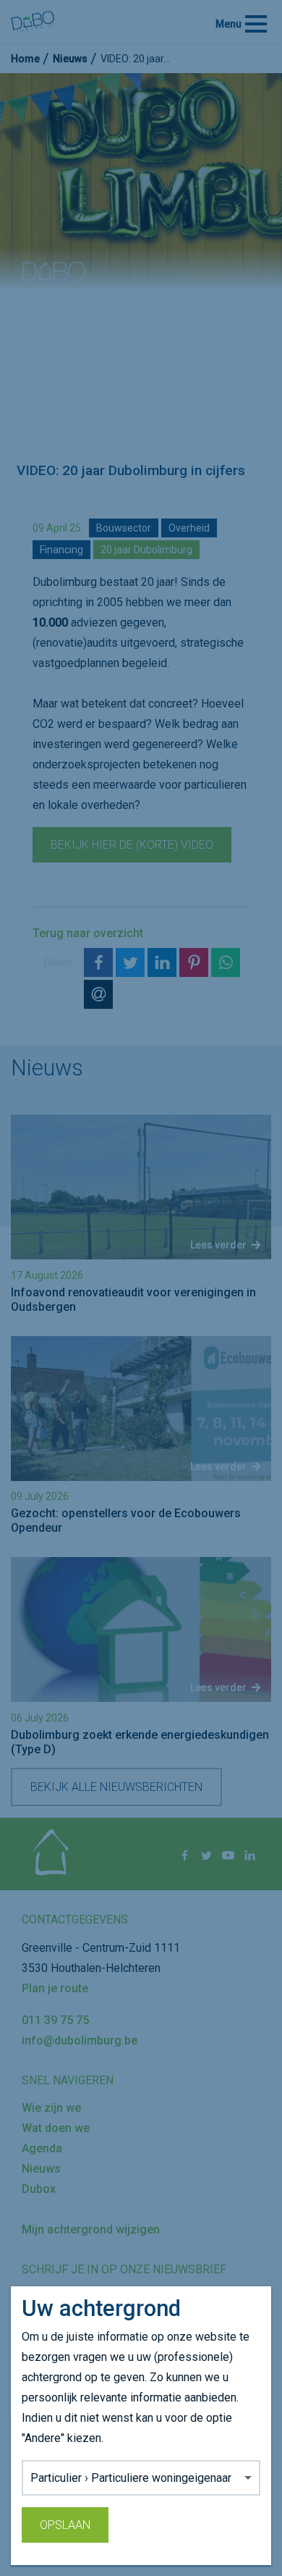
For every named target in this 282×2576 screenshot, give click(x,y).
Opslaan (65, 2525)
